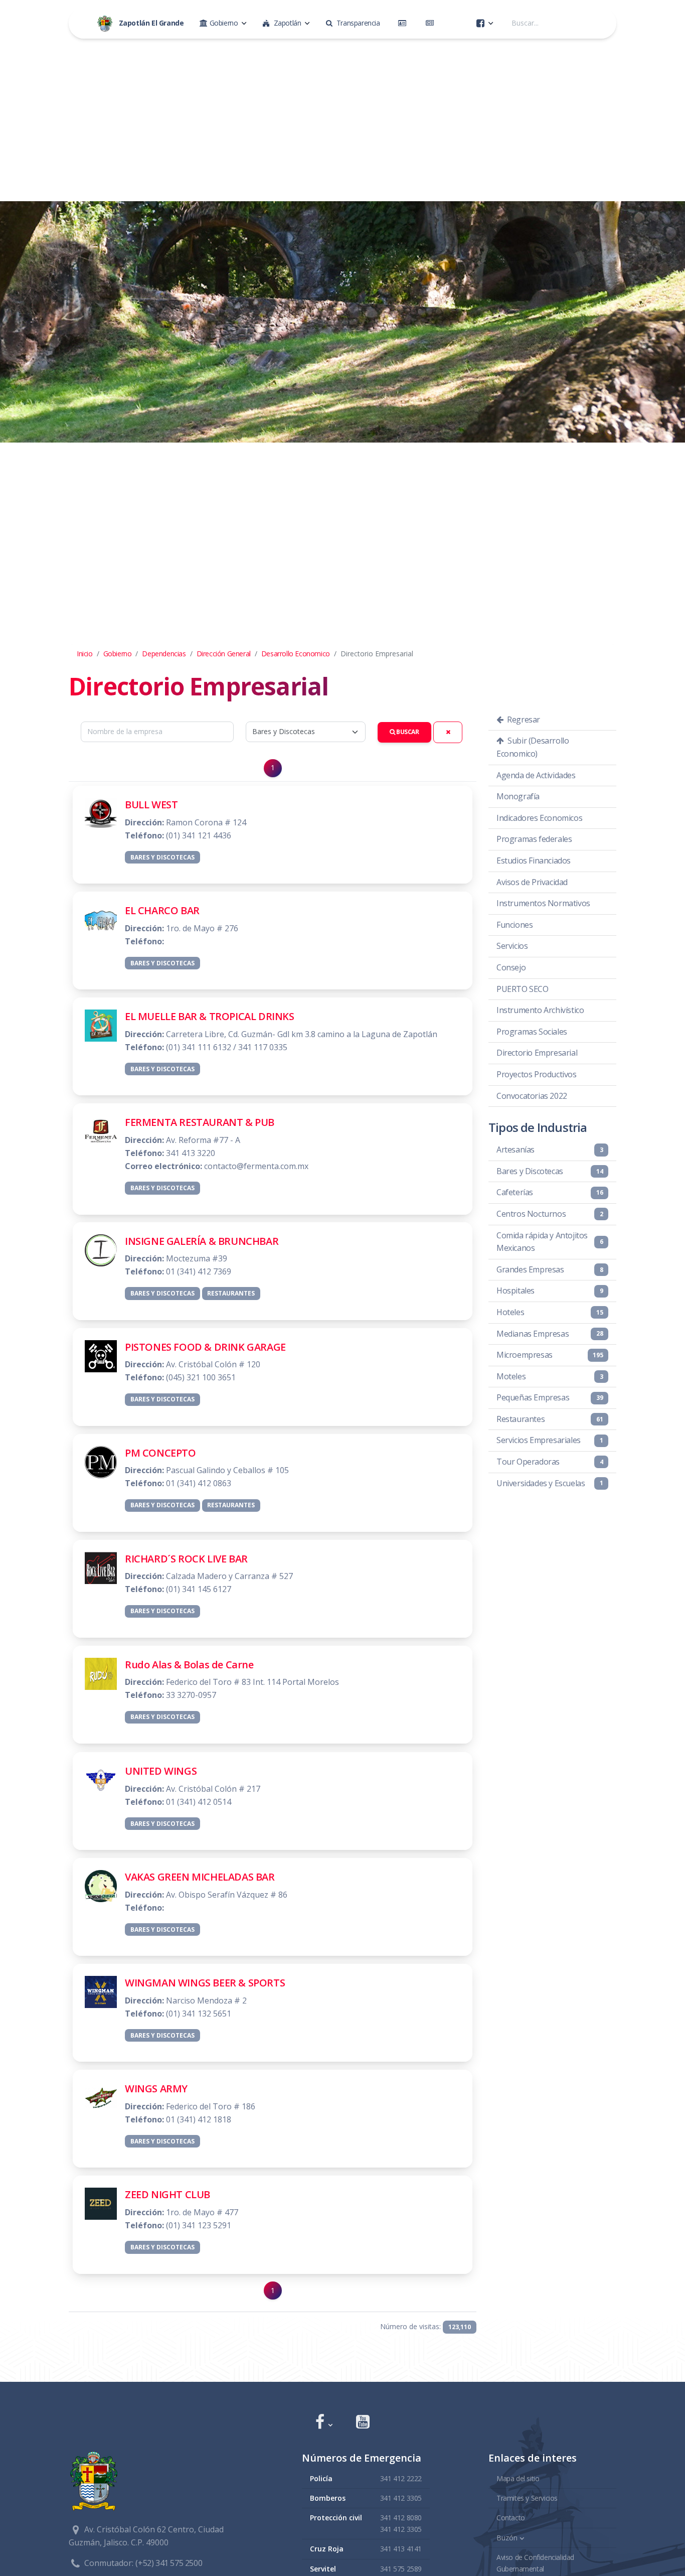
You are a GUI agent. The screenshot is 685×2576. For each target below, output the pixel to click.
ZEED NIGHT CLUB (167, 2194)
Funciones (515, 925)
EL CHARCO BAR (162, 910)
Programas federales (534, 839)
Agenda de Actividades (536, 775)
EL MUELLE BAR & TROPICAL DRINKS (210, 1016)
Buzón (507, 2538)
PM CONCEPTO (160, 1453)
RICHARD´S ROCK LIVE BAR (186, 1559)
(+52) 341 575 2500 (169, 2563)
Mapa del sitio (518, 2478)
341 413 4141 (401, 2549)
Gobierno (118, 654)
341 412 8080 (401, 2518)
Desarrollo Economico (296, 654)
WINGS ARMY (156, 2089)
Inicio (85, 654)
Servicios (512, 946)
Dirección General (224, 654)
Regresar (523, 720)
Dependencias (164, 654)
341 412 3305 (401, 2498)
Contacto (511, 2518)
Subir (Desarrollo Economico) (533, 747)
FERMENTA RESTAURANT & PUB (200, 1122)
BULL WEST (151, 805)
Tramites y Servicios (527, 2498)
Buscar (407, 732)
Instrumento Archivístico (540, 1010)
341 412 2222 (401, 2478)
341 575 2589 (401, 2569)
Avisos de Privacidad (532, 882)
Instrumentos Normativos (543, 903)
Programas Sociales (532, 1032)
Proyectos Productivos (537, 1074)
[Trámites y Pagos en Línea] (404, 23)
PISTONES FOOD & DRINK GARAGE (205, 1347)
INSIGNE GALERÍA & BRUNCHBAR (202, 1241)
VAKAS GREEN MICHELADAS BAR (200, 1877)
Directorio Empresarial (537, 1053)
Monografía (518, 796)
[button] (324, 2423)
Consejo (511, 967)
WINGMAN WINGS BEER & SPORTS (205, 1983)
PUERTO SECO (523, 989)
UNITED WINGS (161, 1771)
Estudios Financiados (534, 861)
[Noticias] (432, 23)
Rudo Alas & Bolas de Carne (189, 1665)
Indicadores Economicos (539, 818)
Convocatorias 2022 (532, 1096)
